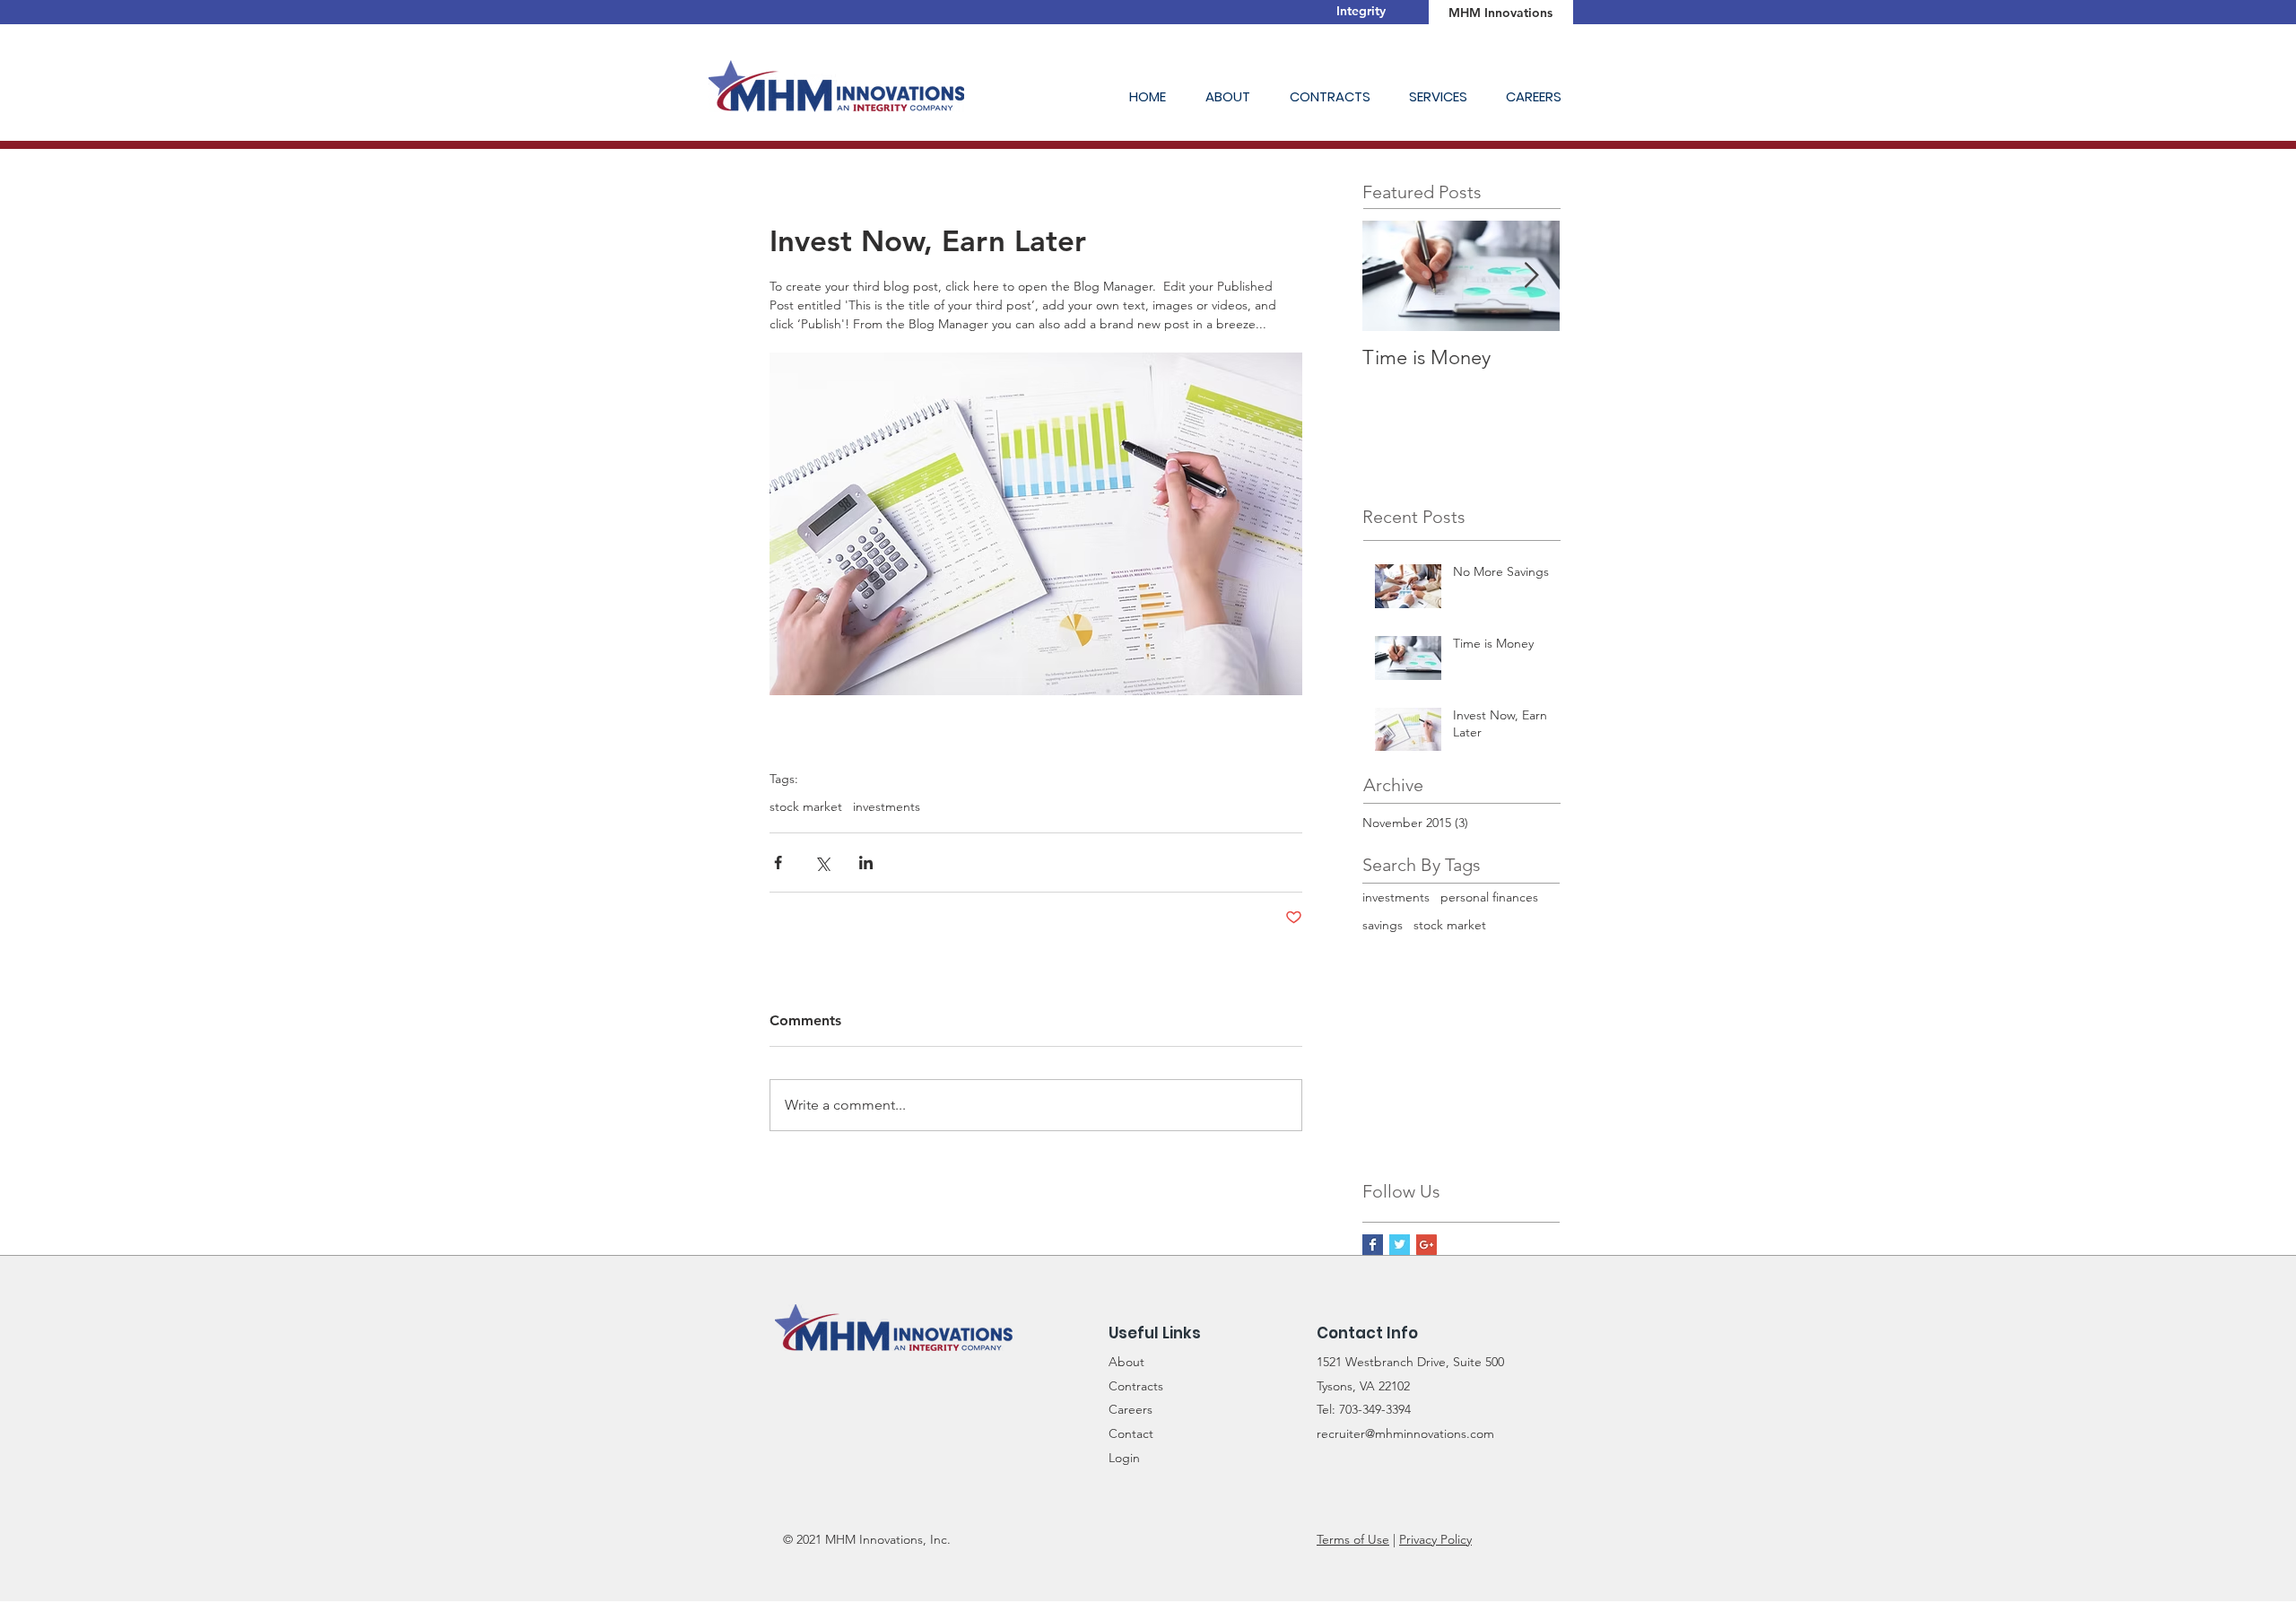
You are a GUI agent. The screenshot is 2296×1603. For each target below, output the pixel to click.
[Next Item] (1531, 276)
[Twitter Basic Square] (1400, 1245)
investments (887, 807)
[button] (1234, 96)
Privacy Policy (1435, 1539)
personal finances (1489, 897)
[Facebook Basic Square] (1373, 1245)
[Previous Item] (1391, 276)
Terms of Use (1353, 1539)
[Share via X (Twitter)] (822, 862)
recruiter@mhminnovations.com (1405, 1433)
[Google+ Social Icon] (1426, 1245)
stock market (806, 807)
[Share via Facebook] (778, 862)
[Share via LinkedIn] (866, 862)
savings (1383, 925)
